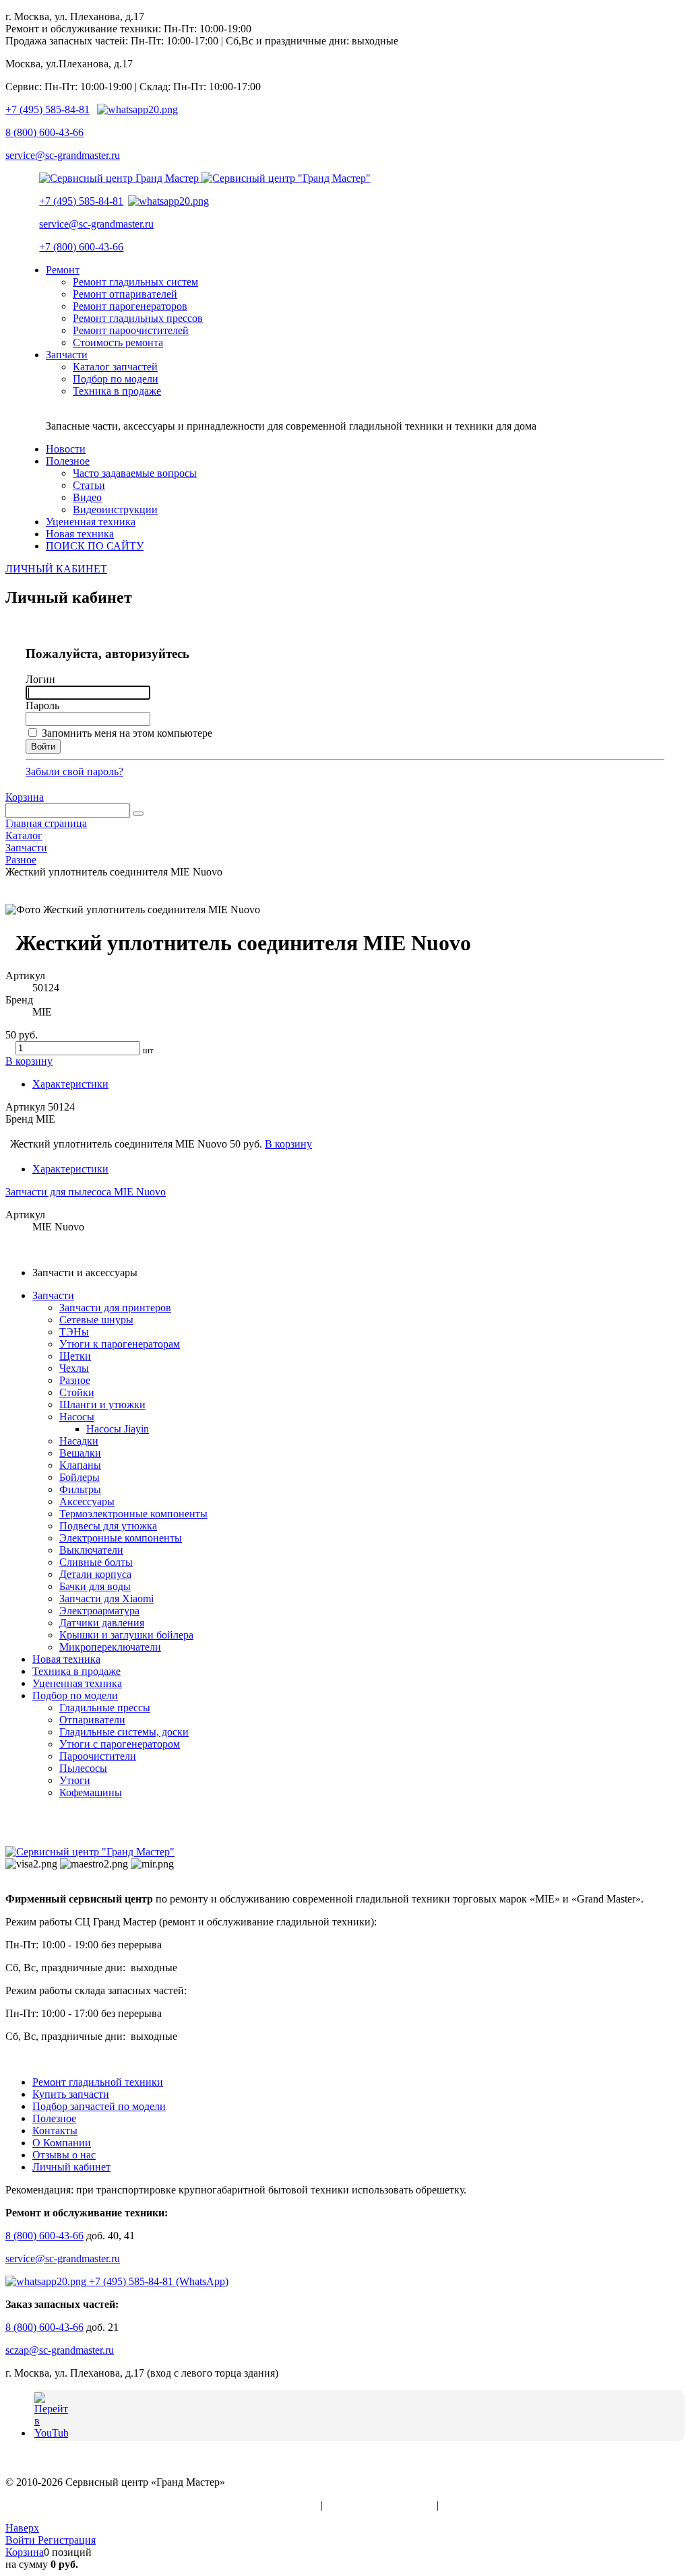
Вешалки (80, 1453)
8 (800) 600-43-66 (44, 132)
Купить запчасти (71, 2094)
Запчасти (53, 1295)
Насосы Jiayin (118, 1429)
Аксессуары (87, 1501)
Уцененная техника (77, 1683)
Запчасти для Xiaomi (106, 1598)
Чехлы (74, 1368)
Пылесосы (83, 1768)
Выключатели (91, 1550)
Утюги (75, 1780)
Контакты (55, 2131)
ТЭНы (74, 1332)
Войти (22, 2540)
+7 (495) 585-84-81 (48, 109)
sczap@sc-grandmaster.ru (60, 2350)
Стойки (77, 1392)
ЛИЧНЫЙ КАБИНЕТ (56, 569)
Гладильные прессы (105, 1708)
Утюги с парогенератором (120, 1744)
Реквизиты (466, 2505)
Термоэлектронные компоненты (133, 1514)
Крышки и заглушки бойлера (126, 1635)
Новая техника (66, 1659)
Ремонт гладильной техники (98, 2082)
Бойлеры (80, 1477)
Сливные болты (96, 1562)
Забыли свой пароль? (74, 771)
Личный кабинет (71, 2167)
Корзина (25, 797)
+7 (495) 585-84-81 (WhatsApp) (157, 2281)
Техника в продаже (76, 1671)
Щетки (75, 1356)
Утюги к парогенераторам (120, 1344)
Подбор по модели (75, 1695)
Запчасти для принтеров (115, 1308)
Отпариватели (92, 1720)
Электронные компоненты (121, 1538)
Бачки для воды (95, 1586)
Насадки (79, 1441)
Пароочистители (98, 1756)
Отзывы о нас (64, 2155)
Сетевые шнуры (96, 1320)
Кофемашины (91, 1792)
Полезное (54, 2118)
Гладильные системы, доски (124, 1732)
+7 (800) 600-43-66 (81, 247)
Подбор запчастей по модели (99, 2106)
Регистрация (67, 2540)
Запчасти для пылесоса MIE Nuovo (86, 1192)
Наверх (22, 2528)
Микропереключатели (110, 1647)
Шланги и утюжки (102, 1405)
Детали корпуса (95, 1574)
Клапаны (80, 1465)
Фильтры (80, 1489)
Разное (75, 1380)
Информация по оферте (380, 2505)
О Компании (62, 2143)
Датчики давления (102, 1623)
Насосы (77, 1417)
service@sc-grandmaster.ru (63, 155)
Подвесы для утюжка (108, 1526)
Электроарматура (99, 1611)
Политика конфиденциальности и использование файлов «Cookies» (162, 2505)
